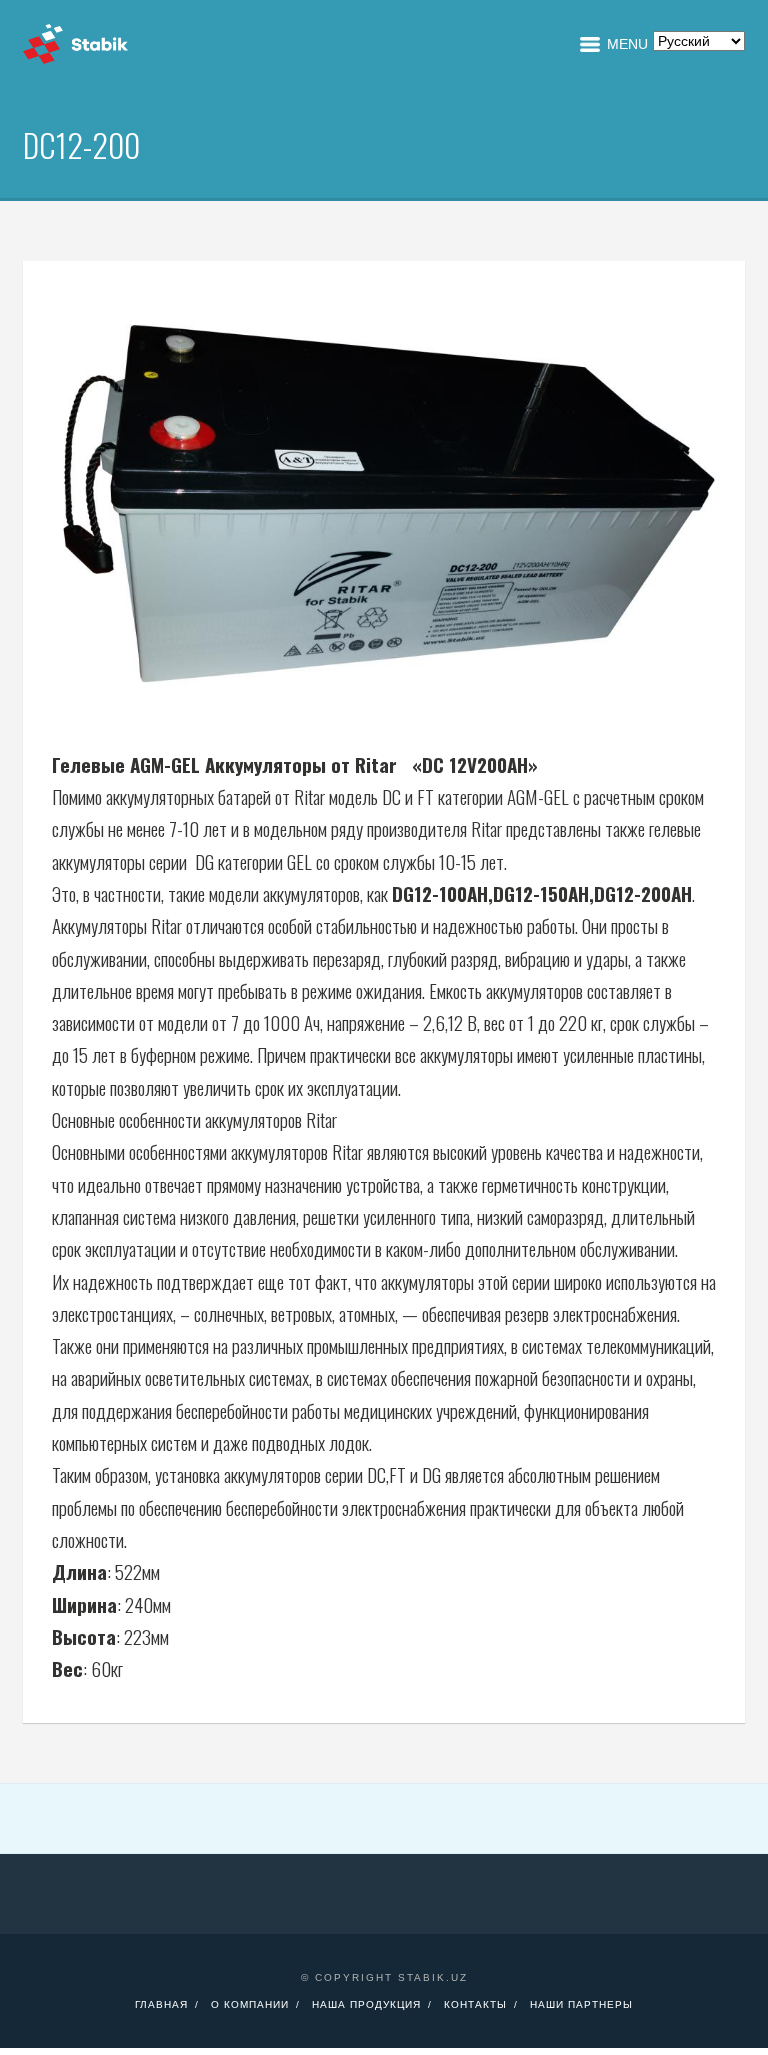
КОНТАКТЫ (475, 2004)
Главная (161, 2004)
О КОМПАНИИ (250, 2004)
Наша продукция (366, 2004)
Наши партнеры (581, 2004)
